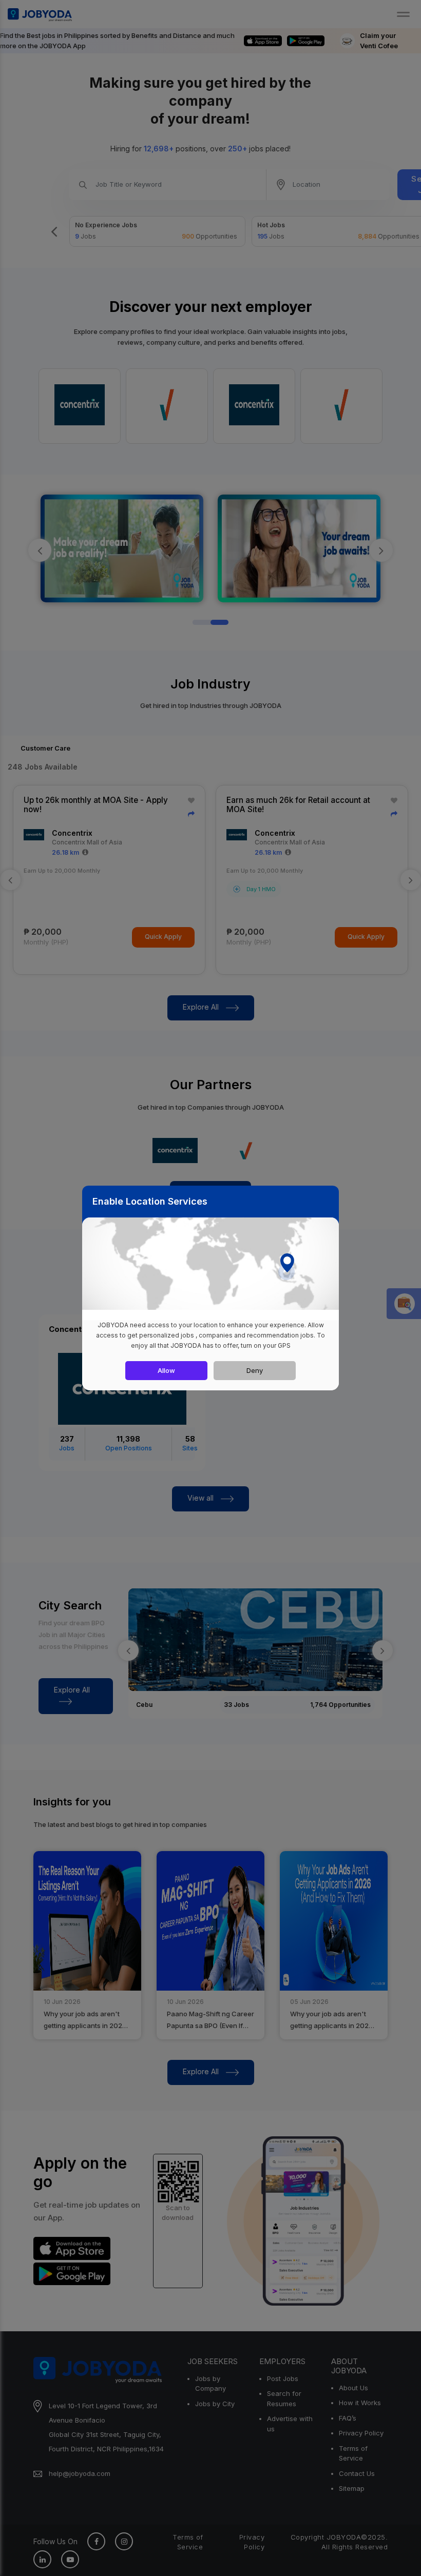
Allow (166, 1370)
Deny (255, 1370)
